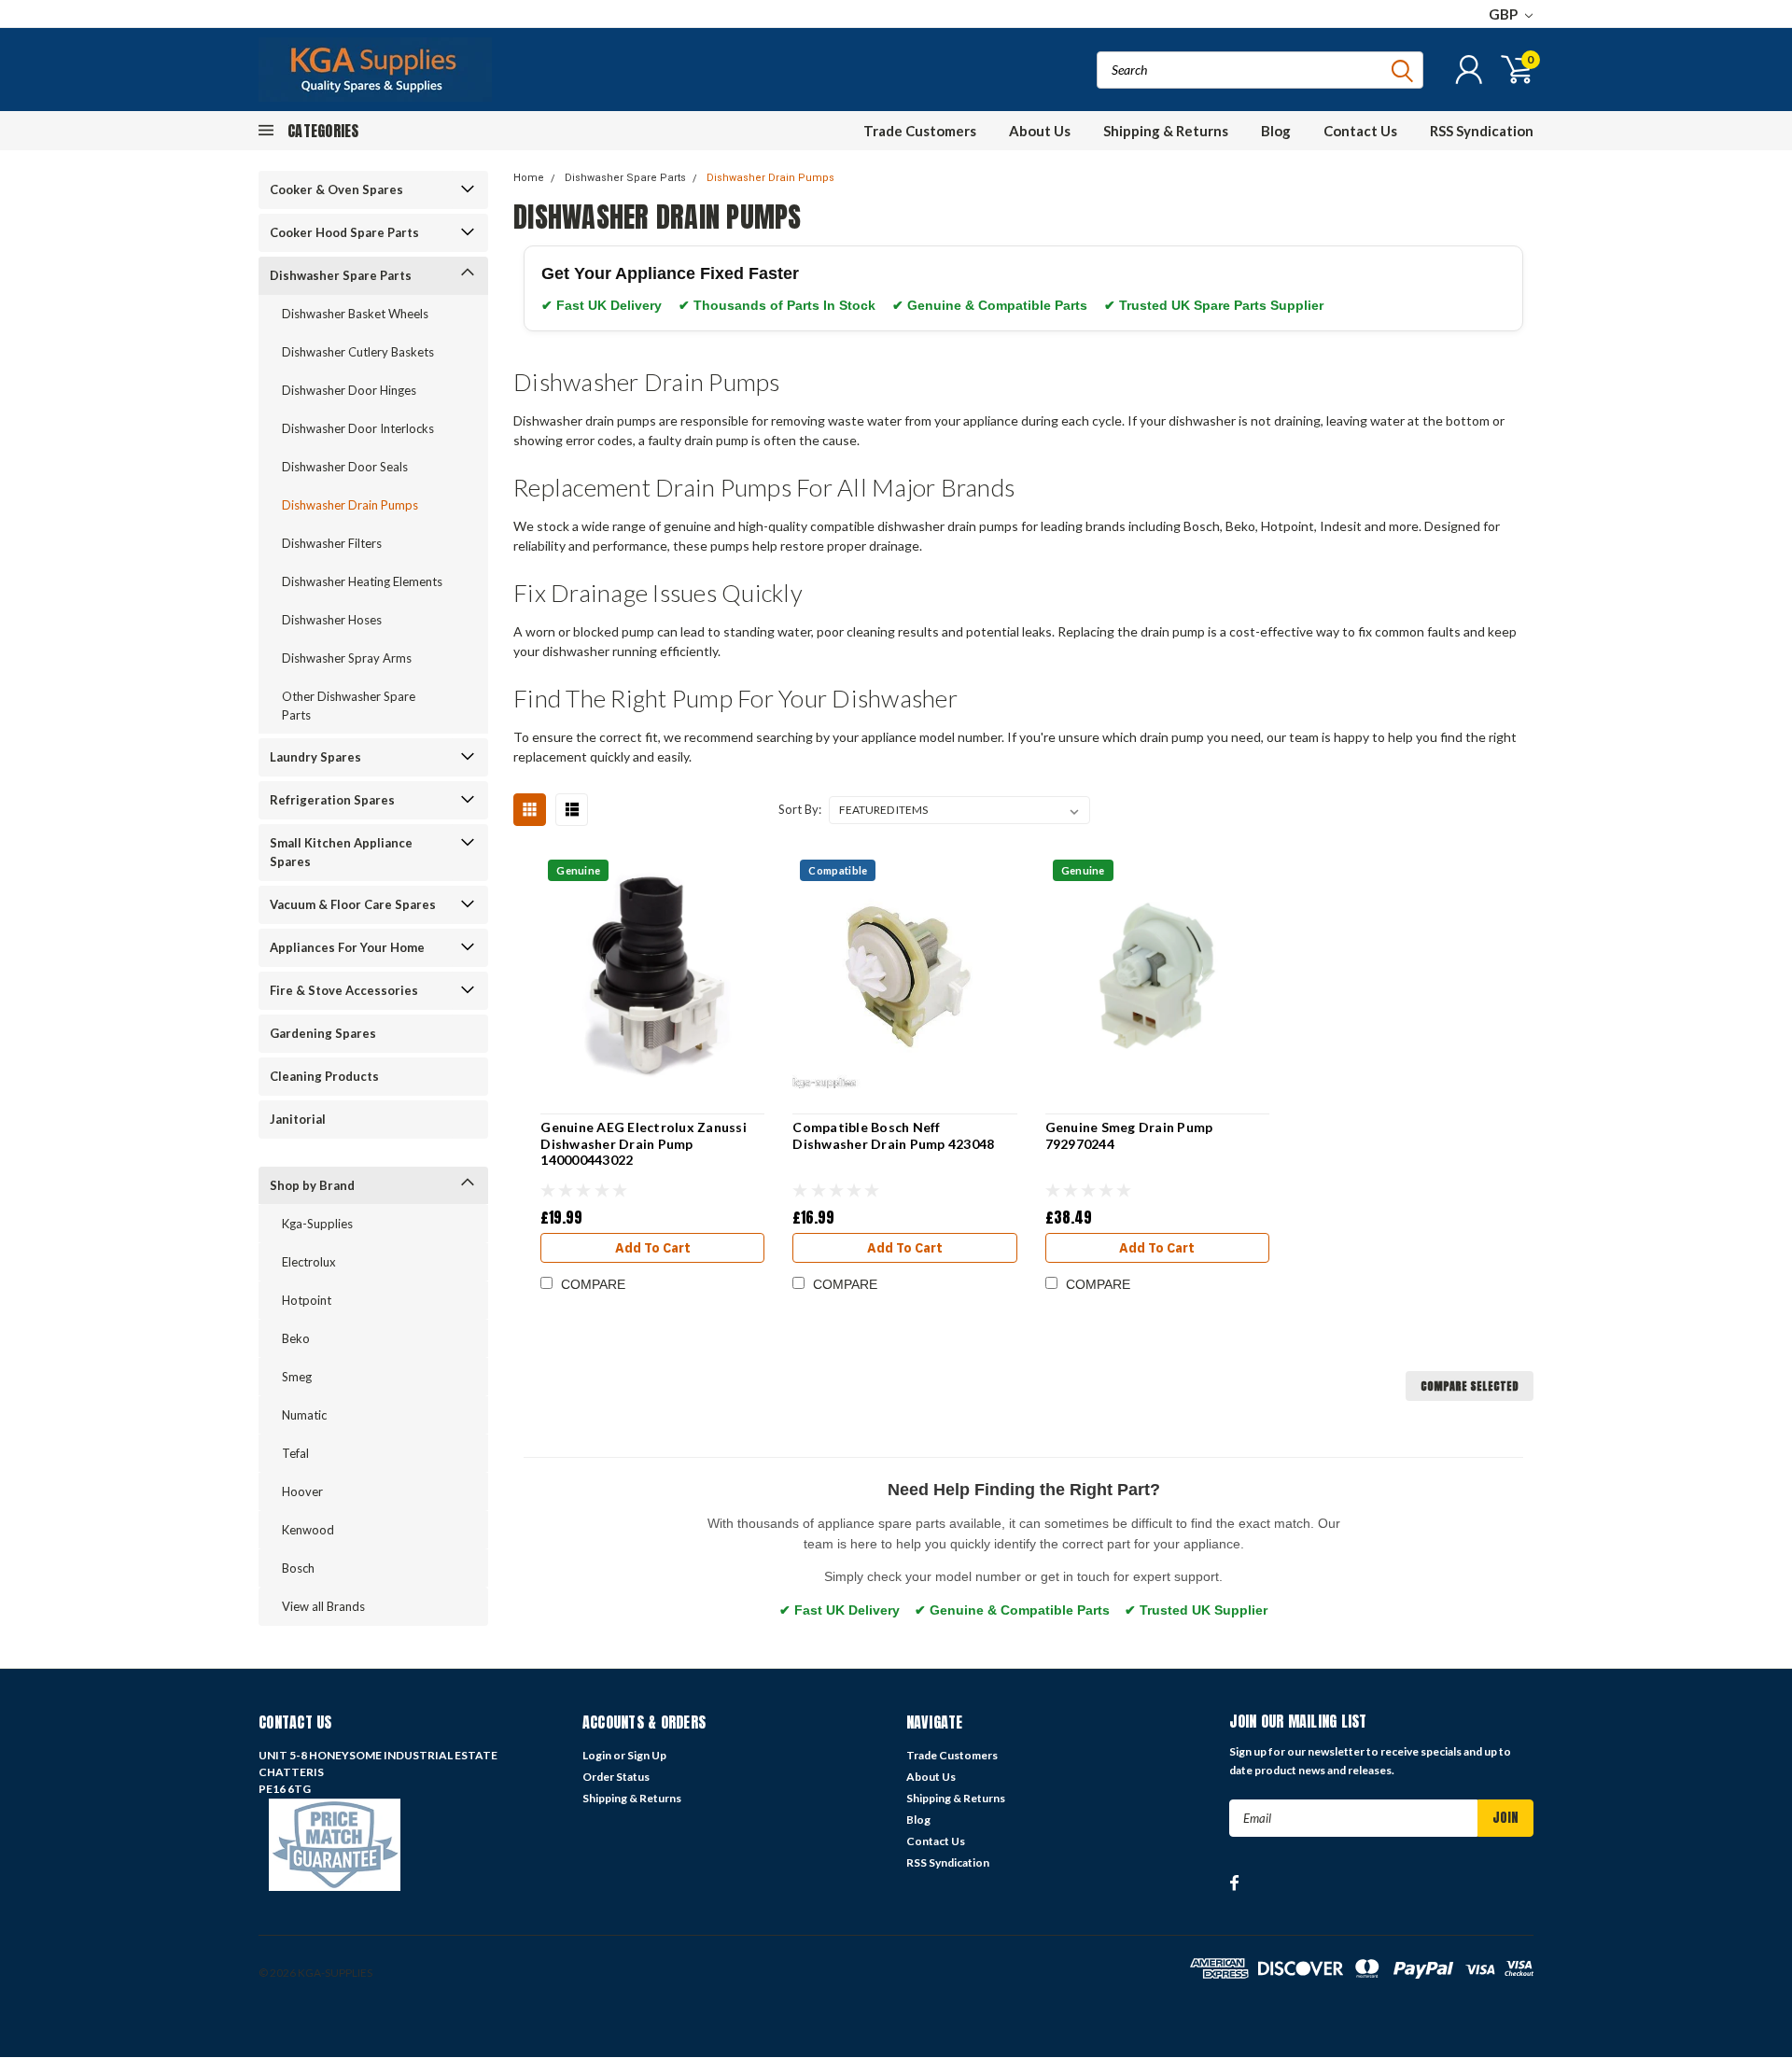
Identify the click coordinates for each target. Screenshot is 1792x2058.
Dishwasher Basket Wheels (355, 314)
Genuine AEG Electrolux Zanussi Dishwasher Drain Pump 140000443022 (644, 1143)
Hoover (302, 1491)
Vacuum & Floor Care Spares (353, 904)
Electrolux (309, 1262)
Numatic (304, 1415)
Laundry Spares (315, 757)
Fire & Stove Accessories (344, 990)
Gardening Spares (323, 1033)
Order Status (616, 1777)
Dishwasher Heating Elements (362, 581)
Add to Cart (653, 1248)
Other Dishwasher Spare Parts (349, 706)
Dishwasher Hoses (332, 620)
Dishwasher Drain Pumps (350, 505)
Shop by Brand (312, 1185)
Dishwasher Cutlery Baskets (358, 352)
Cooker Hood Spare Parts (344, 232)
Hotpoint (307, 1300)
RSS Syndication (1482, 131)
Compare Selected (1470, 1386)
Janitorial (298, 1119)
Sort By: (800, 809)
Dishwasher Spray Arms (347, 658)
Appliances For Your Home (347, 947)
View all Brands (323, 1606)
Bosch (298, 1568)
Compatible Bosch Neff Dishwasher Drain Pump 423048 (893, 1135)
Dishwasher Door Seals (345, 467)
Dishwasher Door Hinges (349, 390)
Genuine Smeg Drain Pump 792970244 (1129, 1135)
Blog (1276, 131)
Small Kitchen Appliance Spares (341, 852)
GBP (1505, 14)
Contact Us (1360, 131)
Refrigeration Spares (332, 800)
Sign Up (647, 1755)
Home (529, 178)
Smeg (297, 1377)
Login (597, 1755)
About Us (1040, 131)
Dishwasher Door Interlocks (358, 428)
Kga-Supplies (317, 1224)
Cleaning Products (324, 1076)
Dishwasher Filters (332, 543)
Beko (296, 1338)
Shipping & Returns (1166, 131)
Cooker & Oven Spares (336, 189)
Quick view (653, 977)
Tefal (295, 1453)
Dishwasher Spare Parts (341, 275)
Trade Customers (920, 131)
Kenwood (308, 1530)
